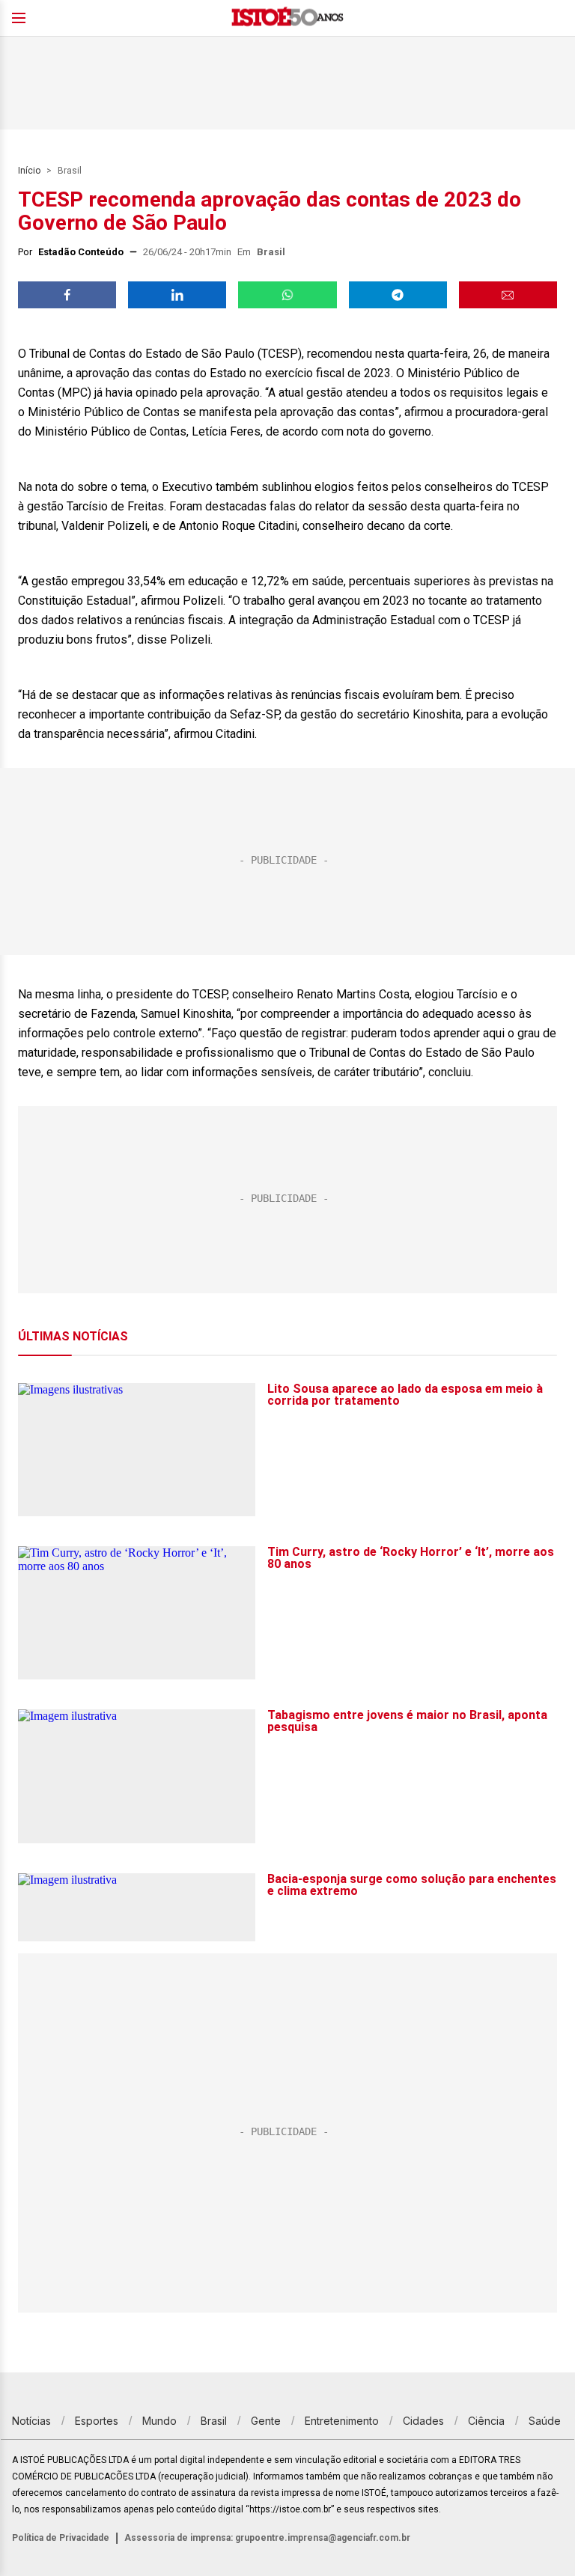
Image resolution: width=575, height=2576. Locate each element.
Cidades (423, 2421)
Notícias (31, 2421)
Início (29, 171)
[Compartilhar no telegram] (398, 295)
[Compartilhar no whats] (287, 295)
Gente (266, 2421)
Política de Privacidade (61, 2538)
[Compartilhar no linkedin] (177, 295)
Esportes (97, 2421)
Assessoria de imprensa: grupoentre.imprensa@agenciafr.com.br (267, 2538)
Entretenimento (342, 2421)
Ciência (486, 2421)
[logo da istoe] (287, 18)
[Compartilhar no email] (508, 295)
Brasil (70, 171)
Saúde (545, 2421)
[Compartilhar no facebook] (67, 295)
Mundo (159, 2421)
